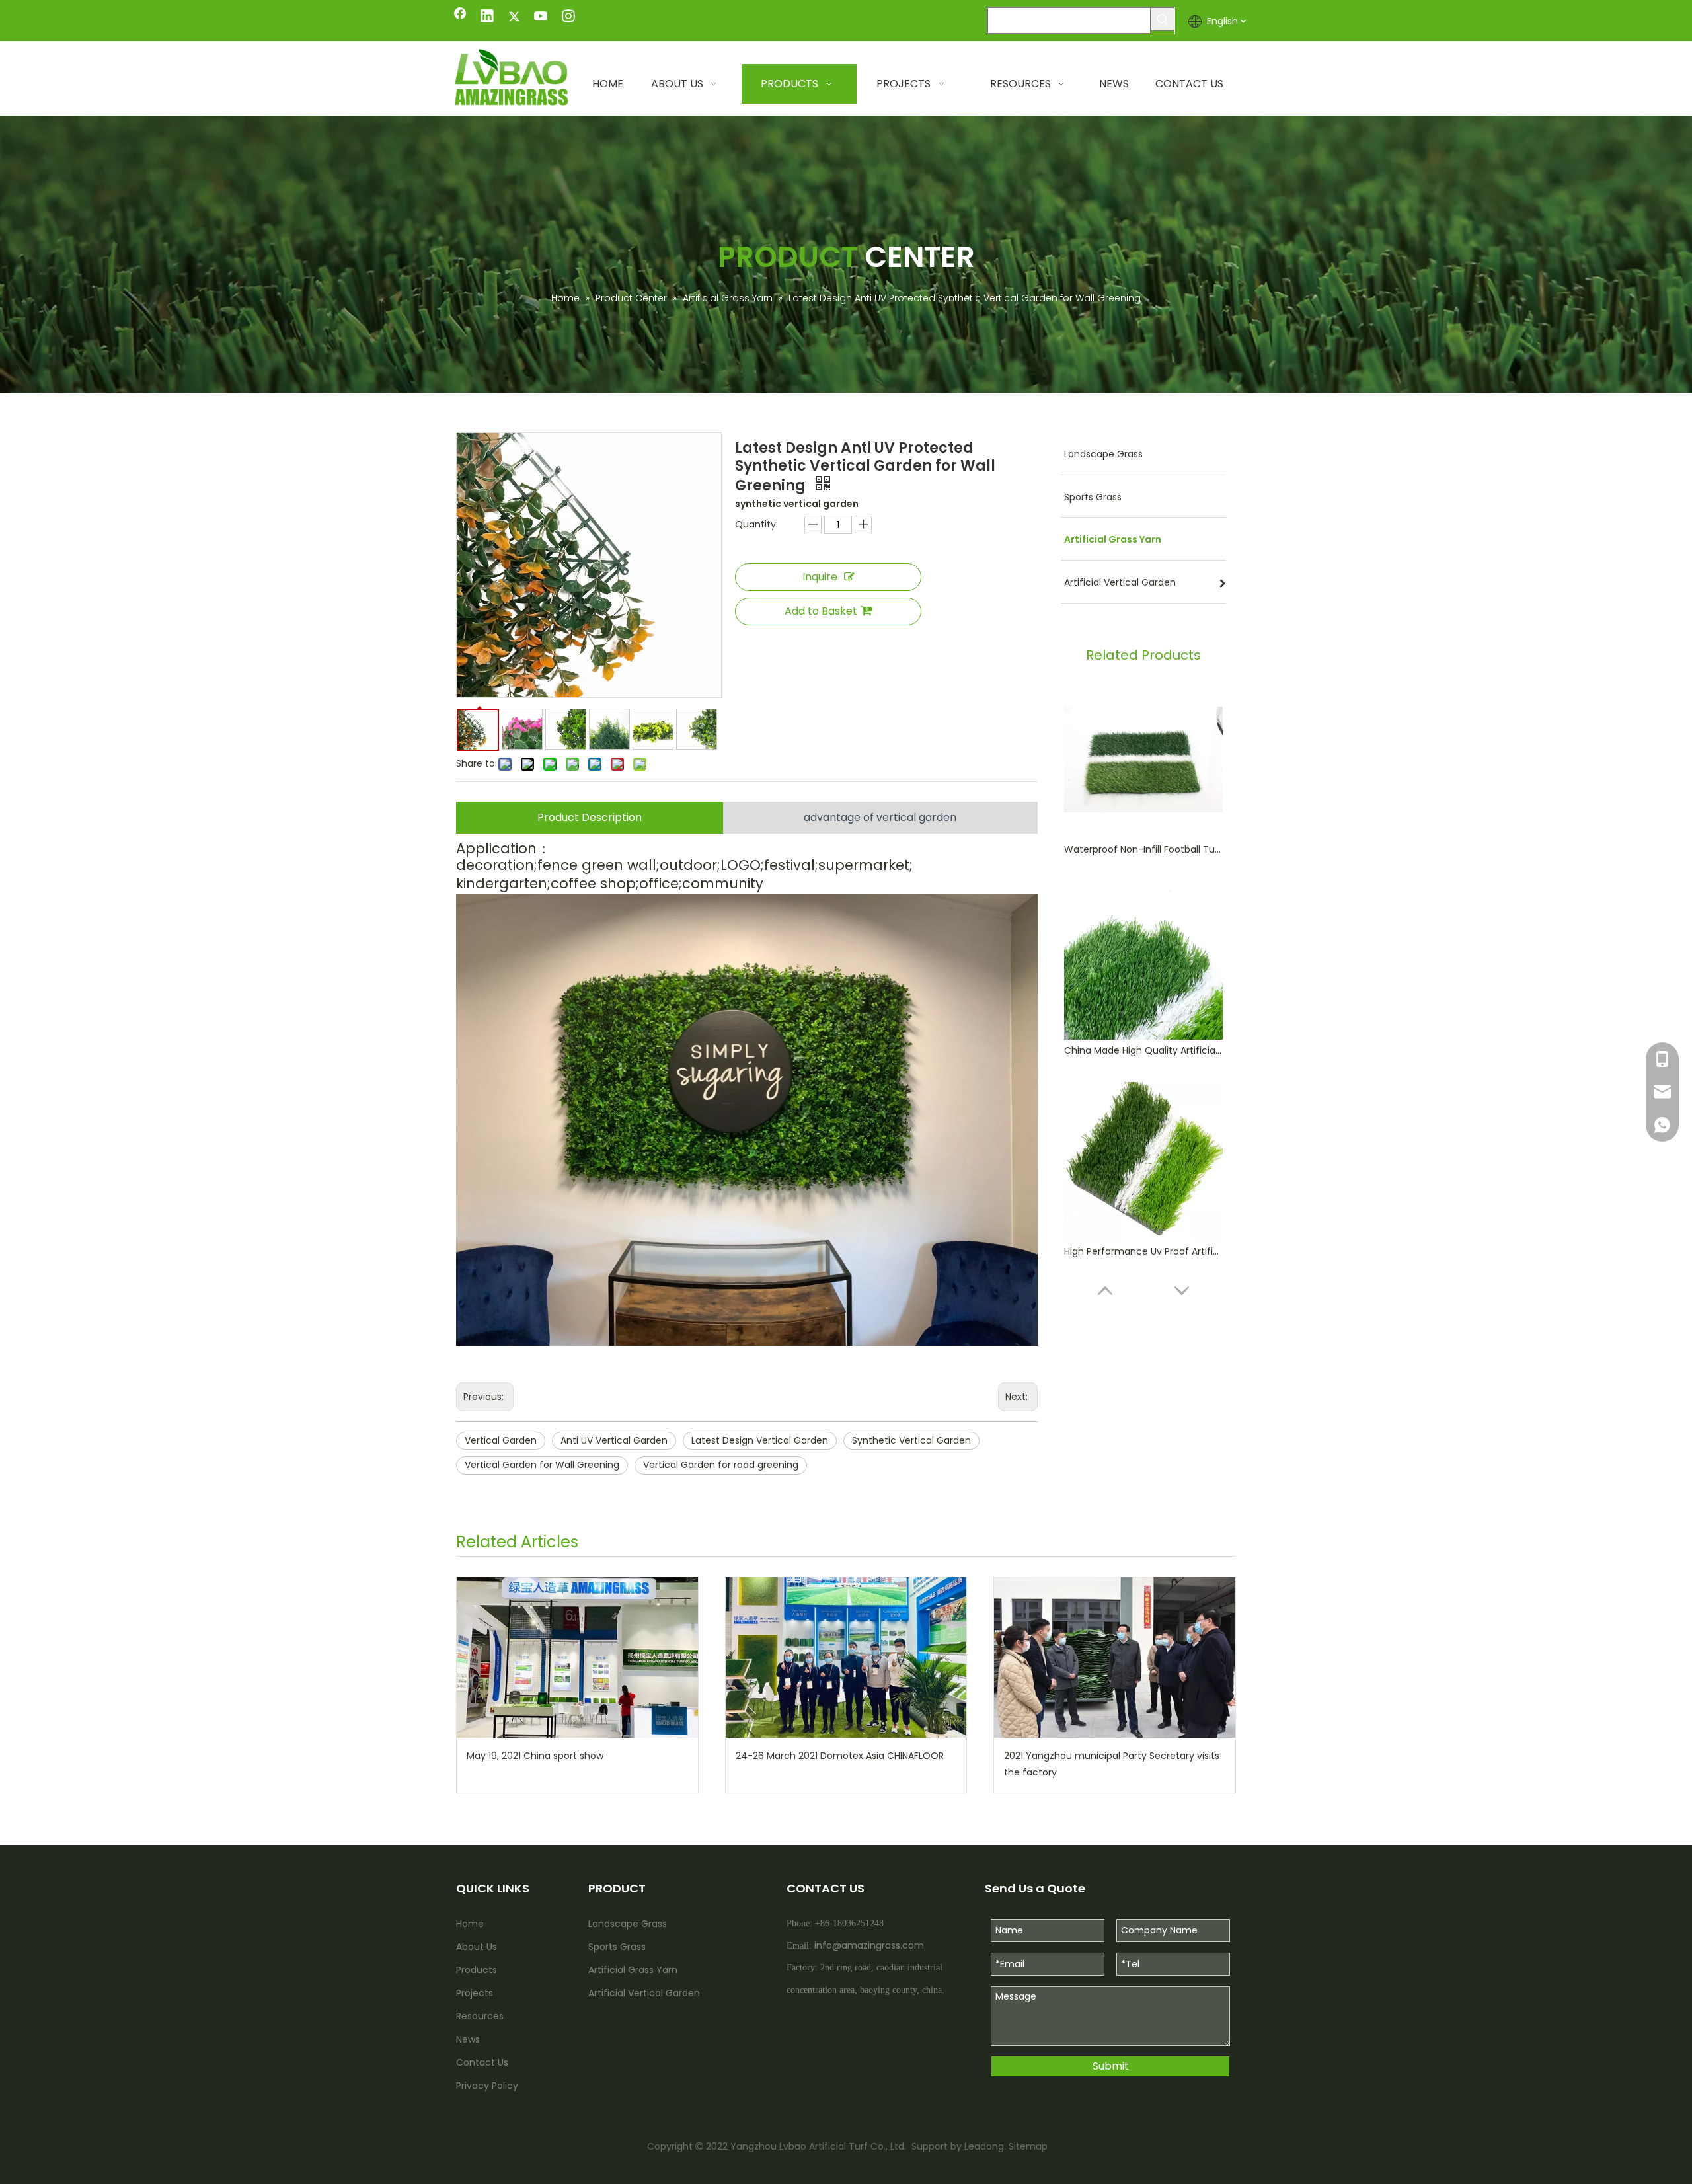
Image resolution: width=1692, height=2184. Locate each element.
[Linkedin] (487, 17)
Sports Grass (617, 1947)
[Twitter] (514, 17)
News (468, 2039)
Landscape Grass (628, 1924)
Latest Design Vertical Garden (760, 1440)
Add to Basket (821, 611)
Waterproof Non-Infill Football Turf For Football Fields (1143, 849)
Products (477, 1970)
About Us (477, 1947)
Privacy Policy (487, 2086)
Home (470, 1924)
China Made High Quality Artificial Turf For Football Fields (1143, 1050)
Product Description (590, 817)
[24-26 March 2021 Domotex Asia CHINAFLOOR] (846, 1657)
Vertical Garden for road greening (721, 1465)
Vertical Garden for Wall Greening (542, 1465)
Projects (475, 1993)
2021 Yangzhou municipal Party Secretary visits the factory (1112, 1764)
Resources (480, 2016)
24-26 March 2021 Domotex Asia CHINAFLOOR (840, 1756)
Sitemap (1028, 2146)
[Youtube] (541, 17)
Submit (1111, 2066)
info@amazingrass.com (869, 1945)
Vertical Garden (501, 1440)
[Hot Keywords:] (1163, 19)
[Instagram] (568, 17)
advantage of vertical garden (880, 817)
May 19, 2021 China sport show (535, 1756)
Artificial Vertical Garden (644, 1993)
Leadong (983, 2146)
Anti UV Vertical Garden (614, 1440)
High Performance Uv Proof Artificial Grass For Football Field (1143, 1251)
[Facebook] (460, 17)
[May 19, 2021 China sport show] (577, 1657)
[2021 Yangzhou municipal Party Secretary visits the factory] (1115, 1657)
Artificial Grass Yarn (633, 1970)
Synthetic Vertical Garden (911, 1440)
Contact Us (482, 2062)
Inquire (820, 577)
